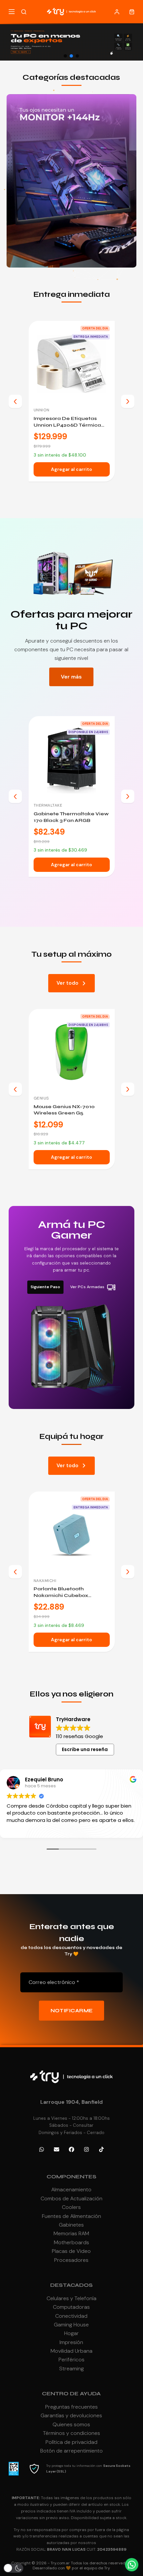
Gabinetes (71, 2225)
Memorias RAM (71, 2233)
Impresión (71, 2342)
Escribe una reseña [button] (85, 1749)
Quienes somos (71, 2424)
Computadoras (71, 2307)
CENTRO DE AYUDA (71, 2393)
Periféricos (71, 2360)
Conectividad (71, 2316)
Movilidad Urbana (71, 2351)
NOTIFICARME (72, 2011)
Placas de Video (71, 2251)
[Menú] (12, 12)
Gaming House (71, 2325)
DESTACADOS (71, 2285)
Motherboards (71, 2242)
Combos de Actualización (71, 2198)
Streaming (71, 2369)
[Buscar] (24, 12)
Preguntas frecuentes (71, 2407)
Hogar (71, 2333)
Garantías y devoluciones (71, 2415)
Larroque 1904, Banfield (71, 2102)
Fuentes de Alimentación (71, 2216)
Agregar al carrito (71, 469)
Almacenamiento (71, 2189)
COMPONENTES (71, 2177)
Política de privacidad (71, 2442)
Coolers (71, 2207)
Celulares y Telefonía (71, 2298)
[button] (66, 56)
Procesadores (71, 2260)
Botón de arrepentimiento (71, 2451)
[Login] (117, 12)
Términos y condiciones (71, 2433)
